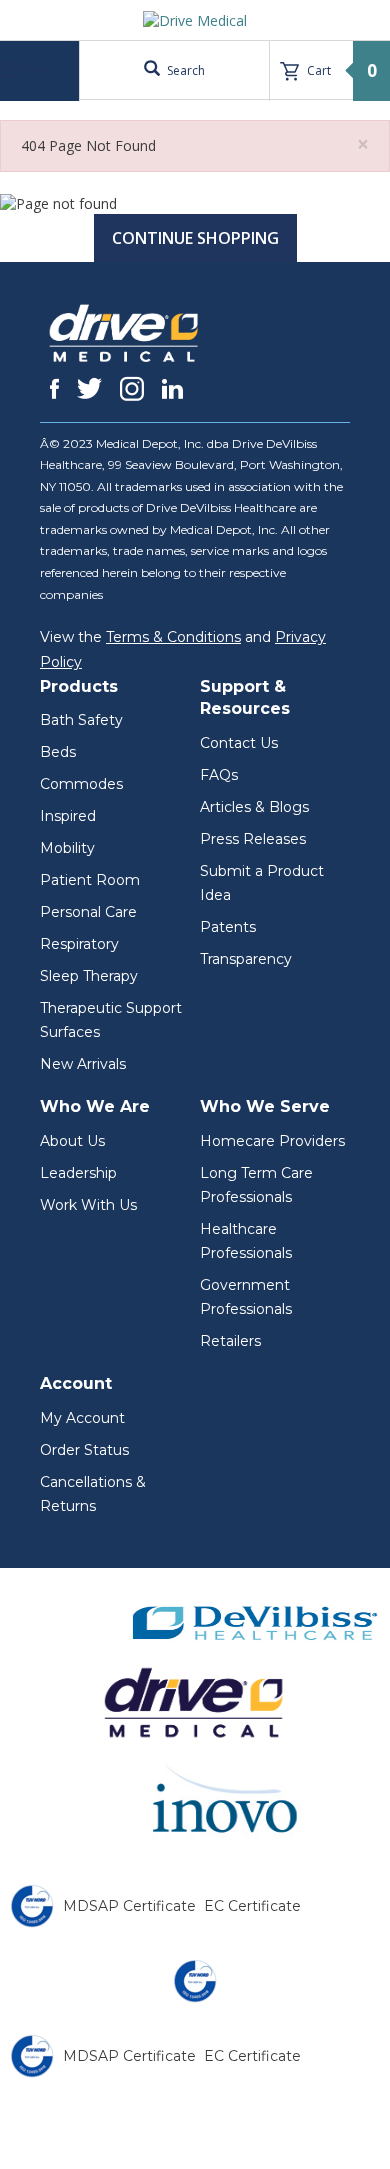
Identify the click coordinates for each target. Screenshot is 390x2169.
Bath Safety (81, 720)
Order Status (84, 1450)
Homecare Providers (272, 1141)
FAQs (219, 775)
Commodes (81, 784)
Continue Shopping (195, 238)
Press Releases (253, 839)
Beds (58, 752)
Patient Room (90, 880)
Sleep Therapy (89, 976)
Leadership (78, 1173)
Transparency (246, 959)
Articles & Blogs (254, 807)
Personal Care (88, 912)
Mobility (67, 848)
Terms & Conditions (173, 637)
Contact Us (239, 743)
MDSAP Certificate (129, 1906)
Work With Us (88, 1205)
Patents (228, 927)
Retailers (230, 1341)
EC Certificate (252, 1906)
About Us (72, 1141)
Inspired (68, 816)
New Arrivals (83, 1064)
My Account (82, 1418)
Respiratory (79, 944)
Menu (42, 70)
